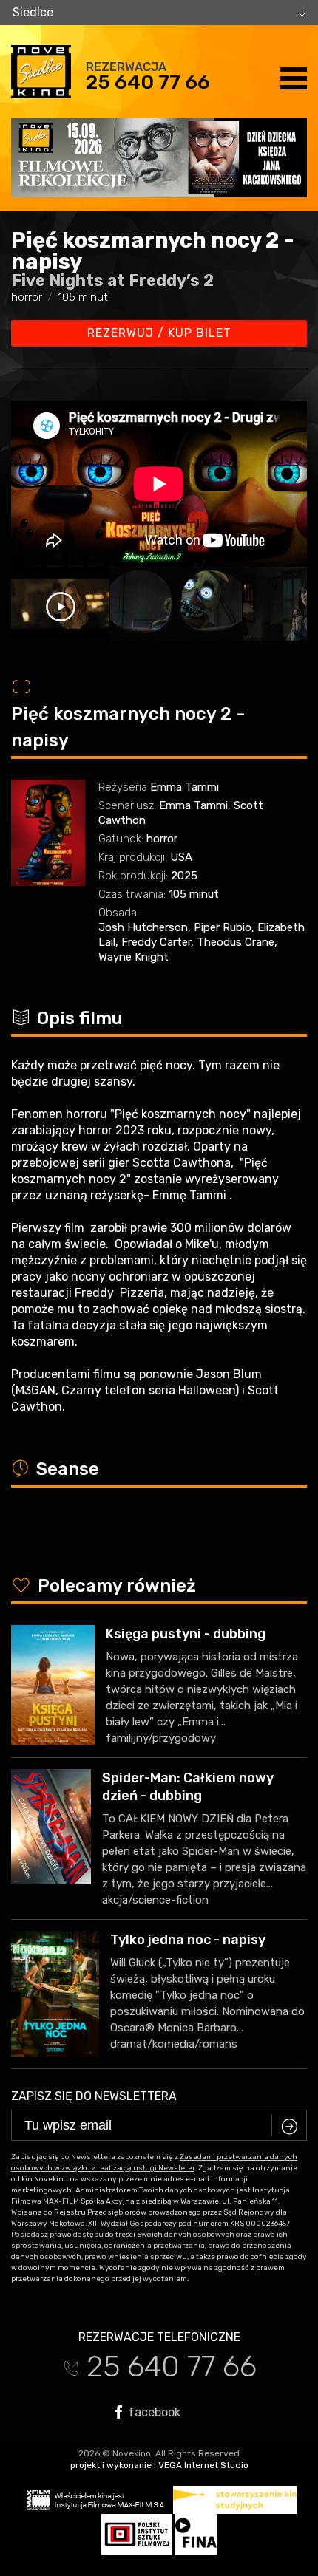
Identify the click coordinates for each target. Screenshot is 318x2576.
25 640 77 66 (148, 82)
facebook (153, 2412)
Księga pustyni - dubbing (186, 1634)
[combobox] (159, 13)
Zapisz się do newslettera (94, 2096)
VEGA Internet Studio (203, 2465)
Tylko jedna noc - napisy (188, 1940)
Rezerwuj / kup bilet (159, 333)
